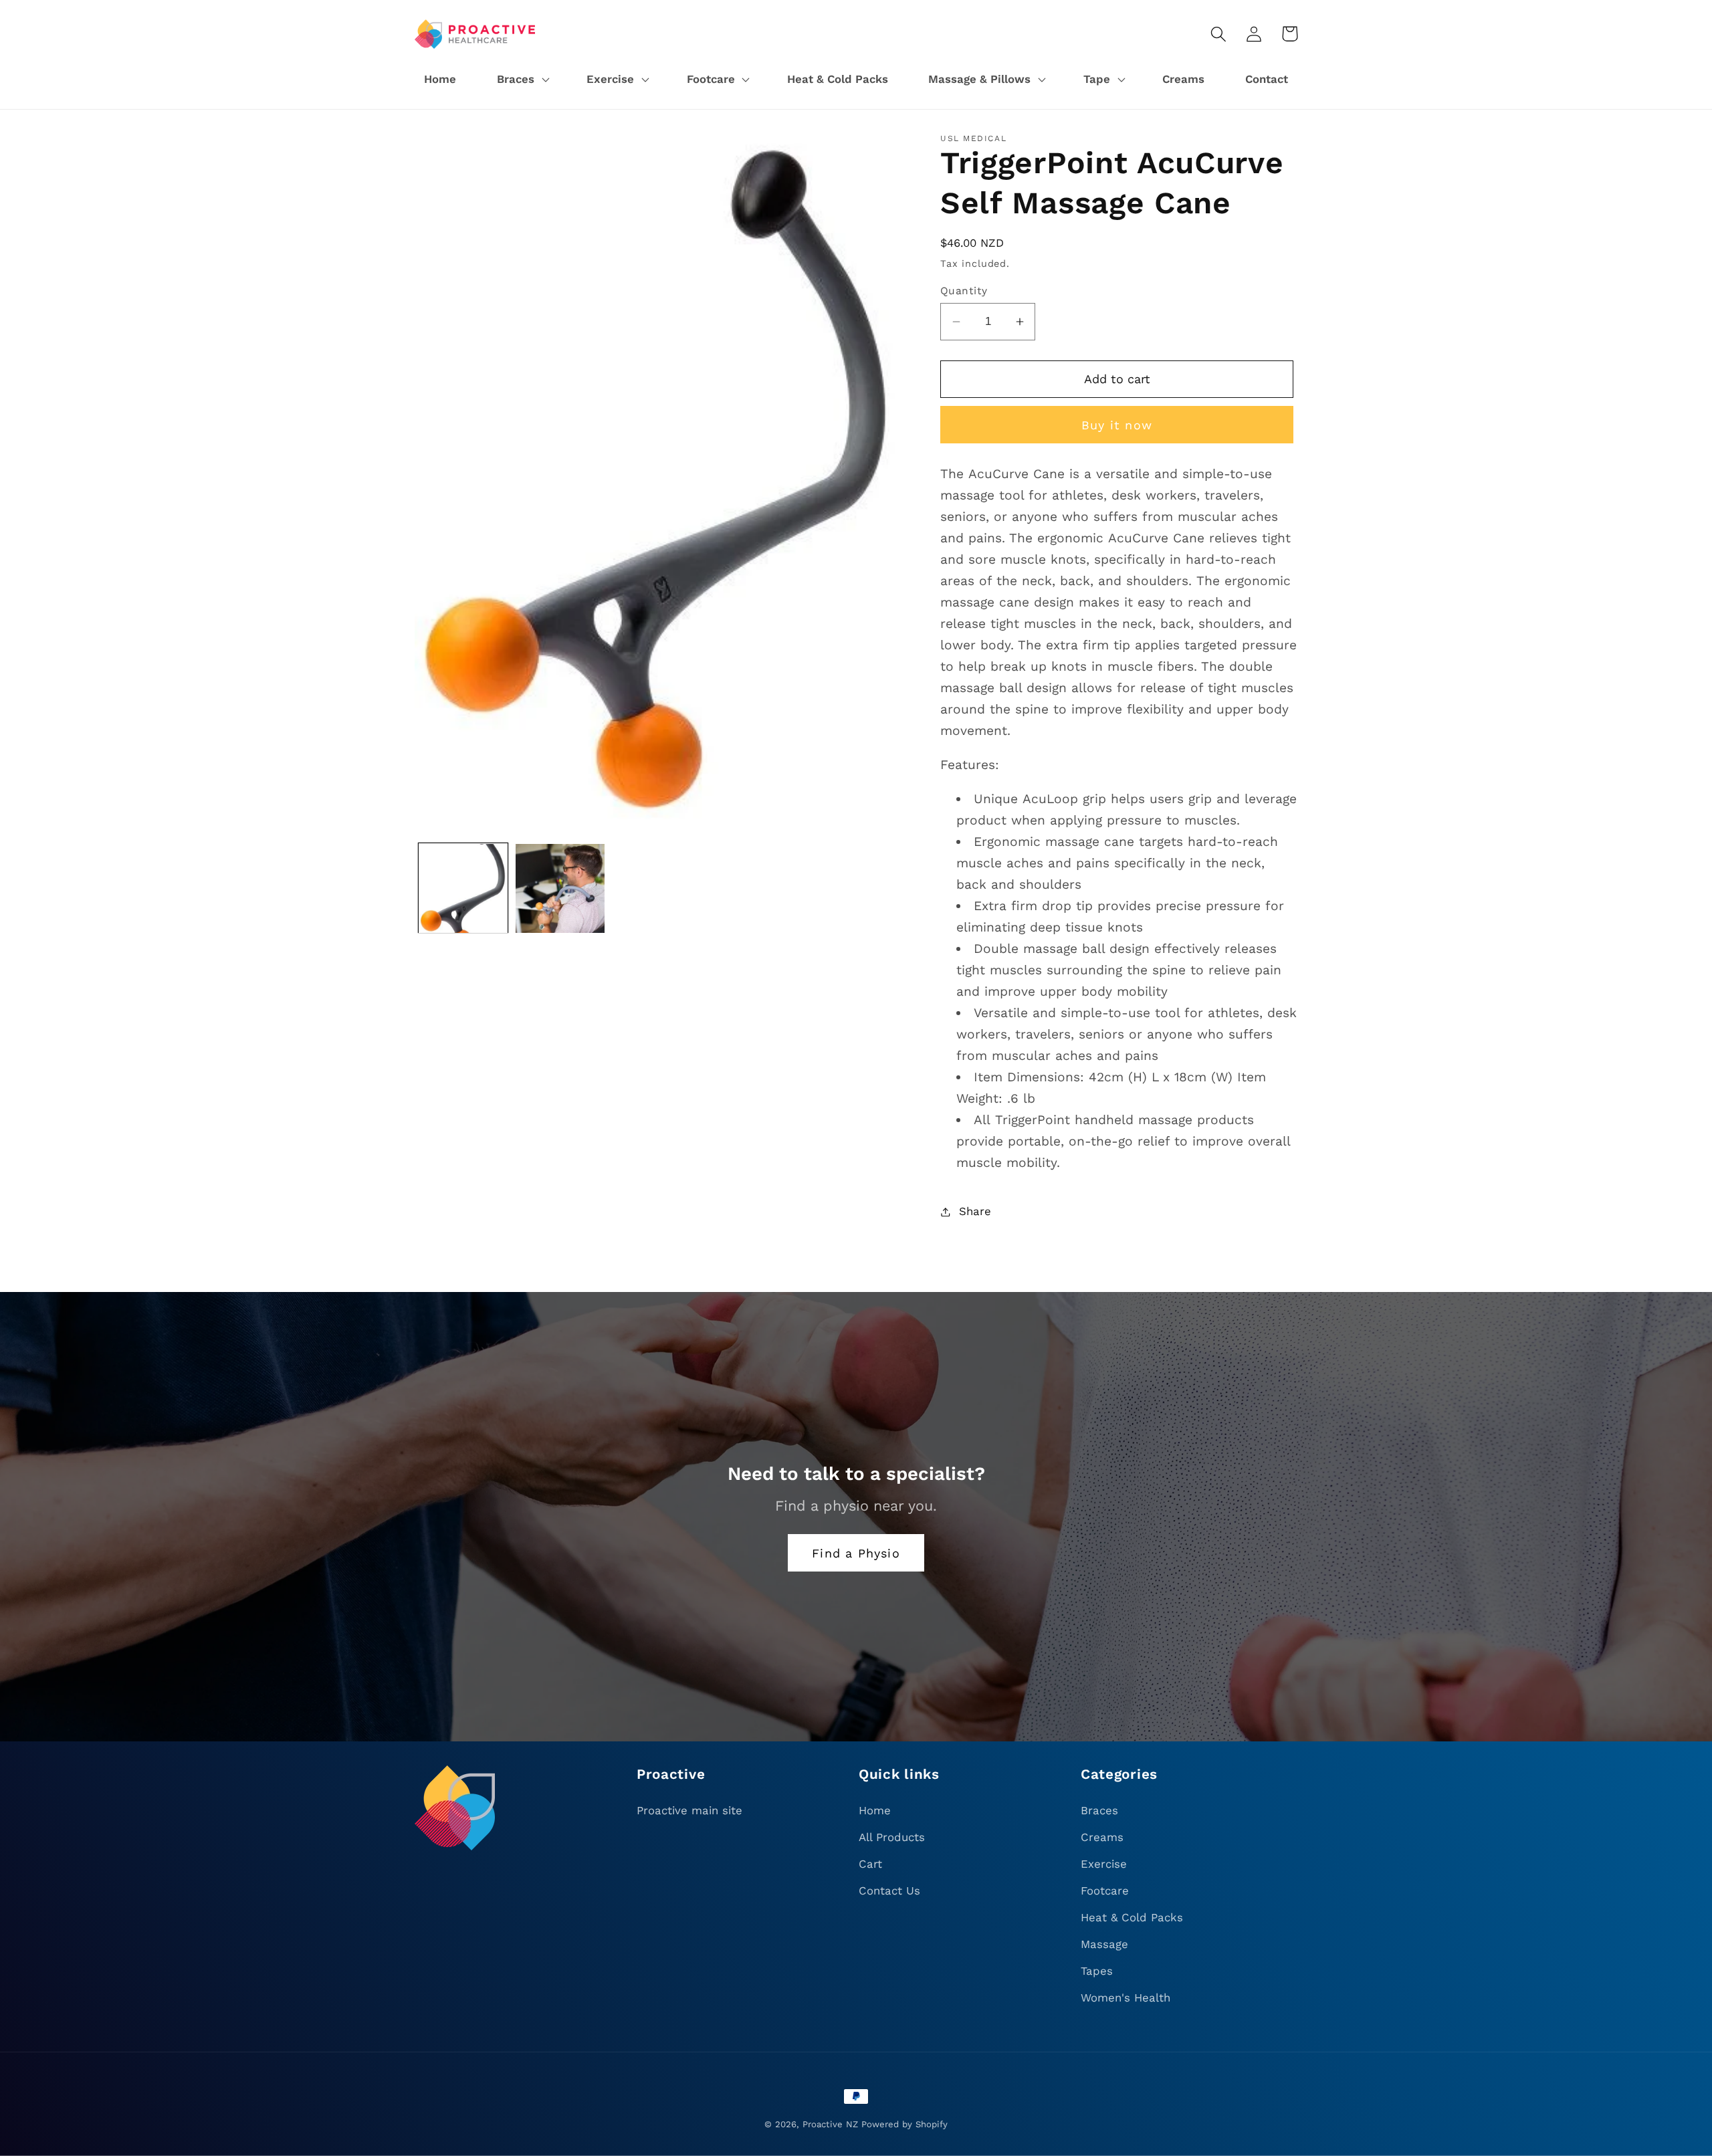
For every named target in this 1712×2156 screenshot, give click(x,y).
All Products (892, 1837)
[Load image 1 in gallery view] (463, 888)
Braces (1099, 1810)
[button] (521, 80)
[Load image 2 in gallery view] (560, 888)
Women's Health (1126, 1998)
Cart (870, 1864)
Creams (1102, 1837)
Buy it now (1117, 425)
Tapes (1097, 1971)
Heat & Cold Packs (1132, 1917)
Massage (1104, 1944)
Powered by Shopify (904, 2124)
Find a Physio (856, 1553)
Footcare (1105, 1891)
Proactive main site (689, 1810)
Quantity (964, 291)
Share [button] (975, 1211)
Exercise (1104, 1864)
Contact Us (889, 1891)
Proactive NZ (830, 2124)
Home (875, 1810)
